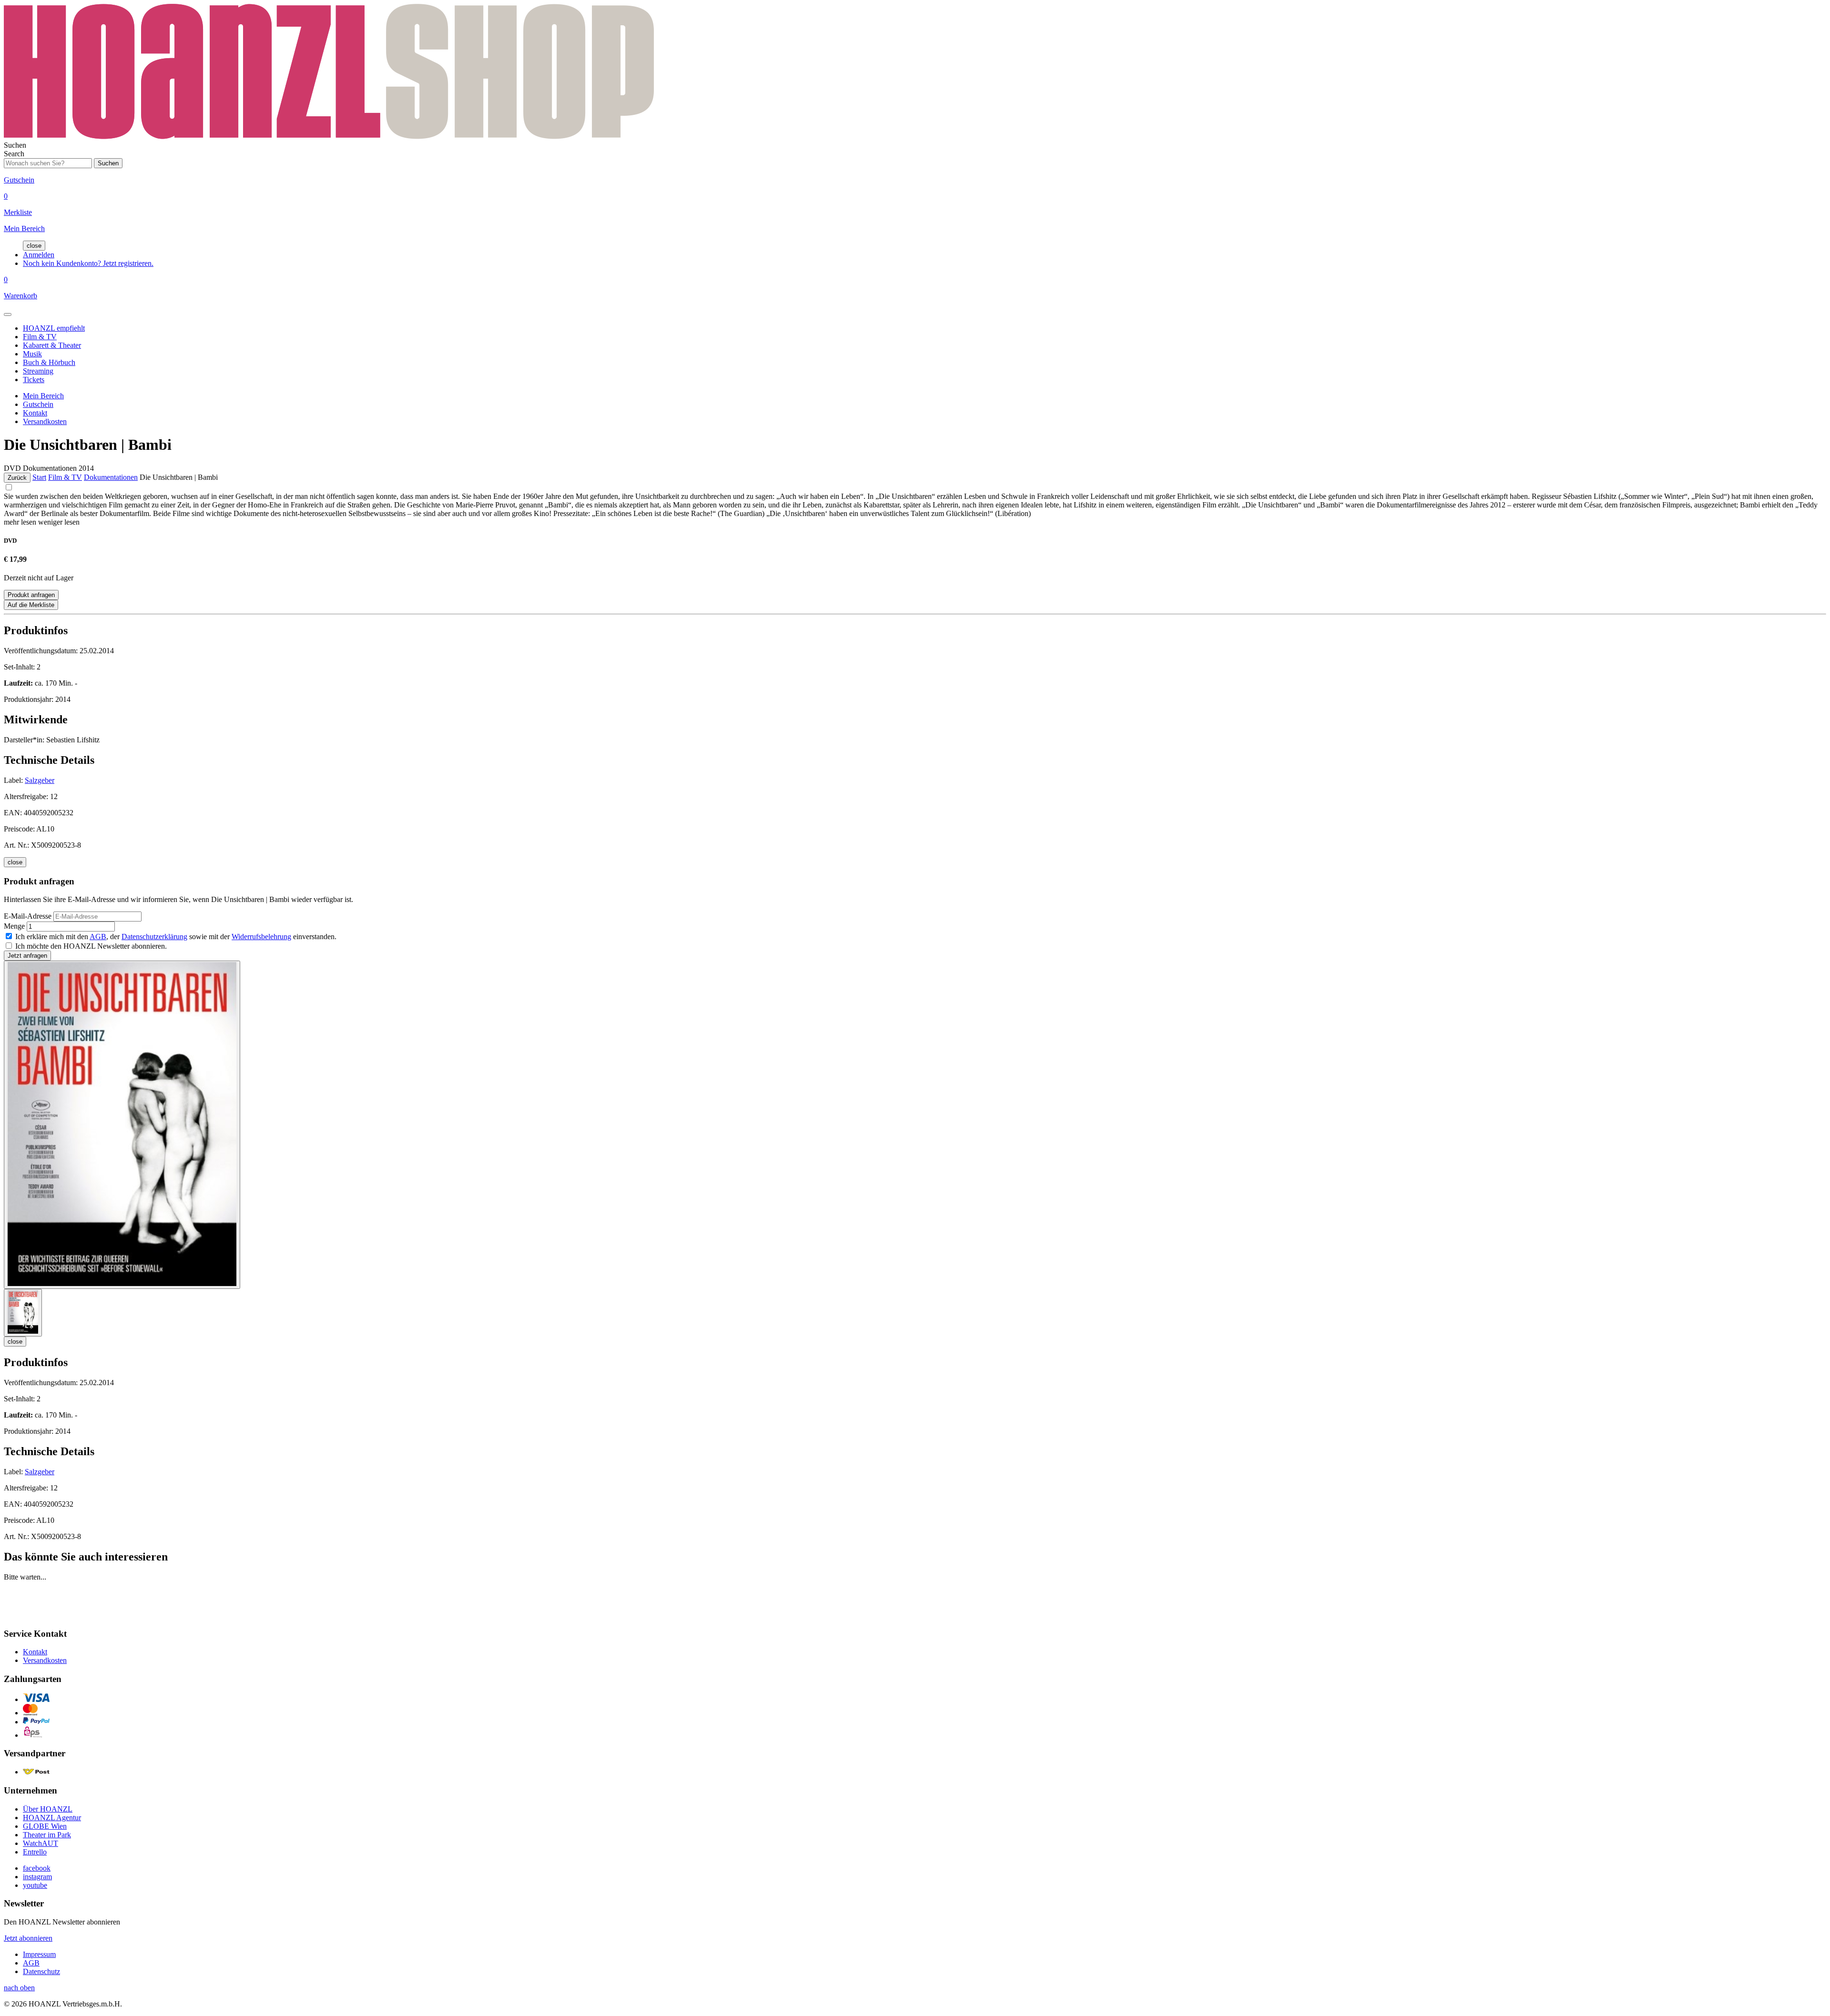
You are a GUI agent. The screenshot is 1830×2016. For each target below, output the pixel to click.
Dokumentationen (111, 477)
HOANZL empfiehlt (54, 328)
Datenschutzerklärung (154, 937)
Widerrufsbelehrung (261, 937)
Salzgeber (40, 780)
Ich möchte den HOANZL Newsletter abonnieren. (91, 946)
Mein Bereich (43, 396)
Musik (32, 354)
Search (14, 154)
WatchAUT (41, 1843)
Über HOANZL (48, 1809)
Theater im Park (47, 1835)
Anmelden (39, 255)
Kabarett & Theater (52, 345)
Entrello (35, 1852)
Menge (14, 926)
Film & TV (40, 337)
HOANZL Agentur (52, 1818)
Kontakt (35, 413)
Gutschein (38, 404)
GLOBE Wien (45, 1826)
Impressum (39, 1954)
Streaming (38, 371)
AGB (98, 937)
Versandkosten (45, 421)
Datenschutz (41, 1971)
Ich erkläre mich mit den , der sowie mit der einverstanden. (176, 937)
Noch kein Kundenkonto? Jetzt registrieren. (88, 263)
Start (39, 477)
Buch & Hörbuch (49, 362)
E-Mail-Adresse (28, 916)
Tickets (34, 380)
